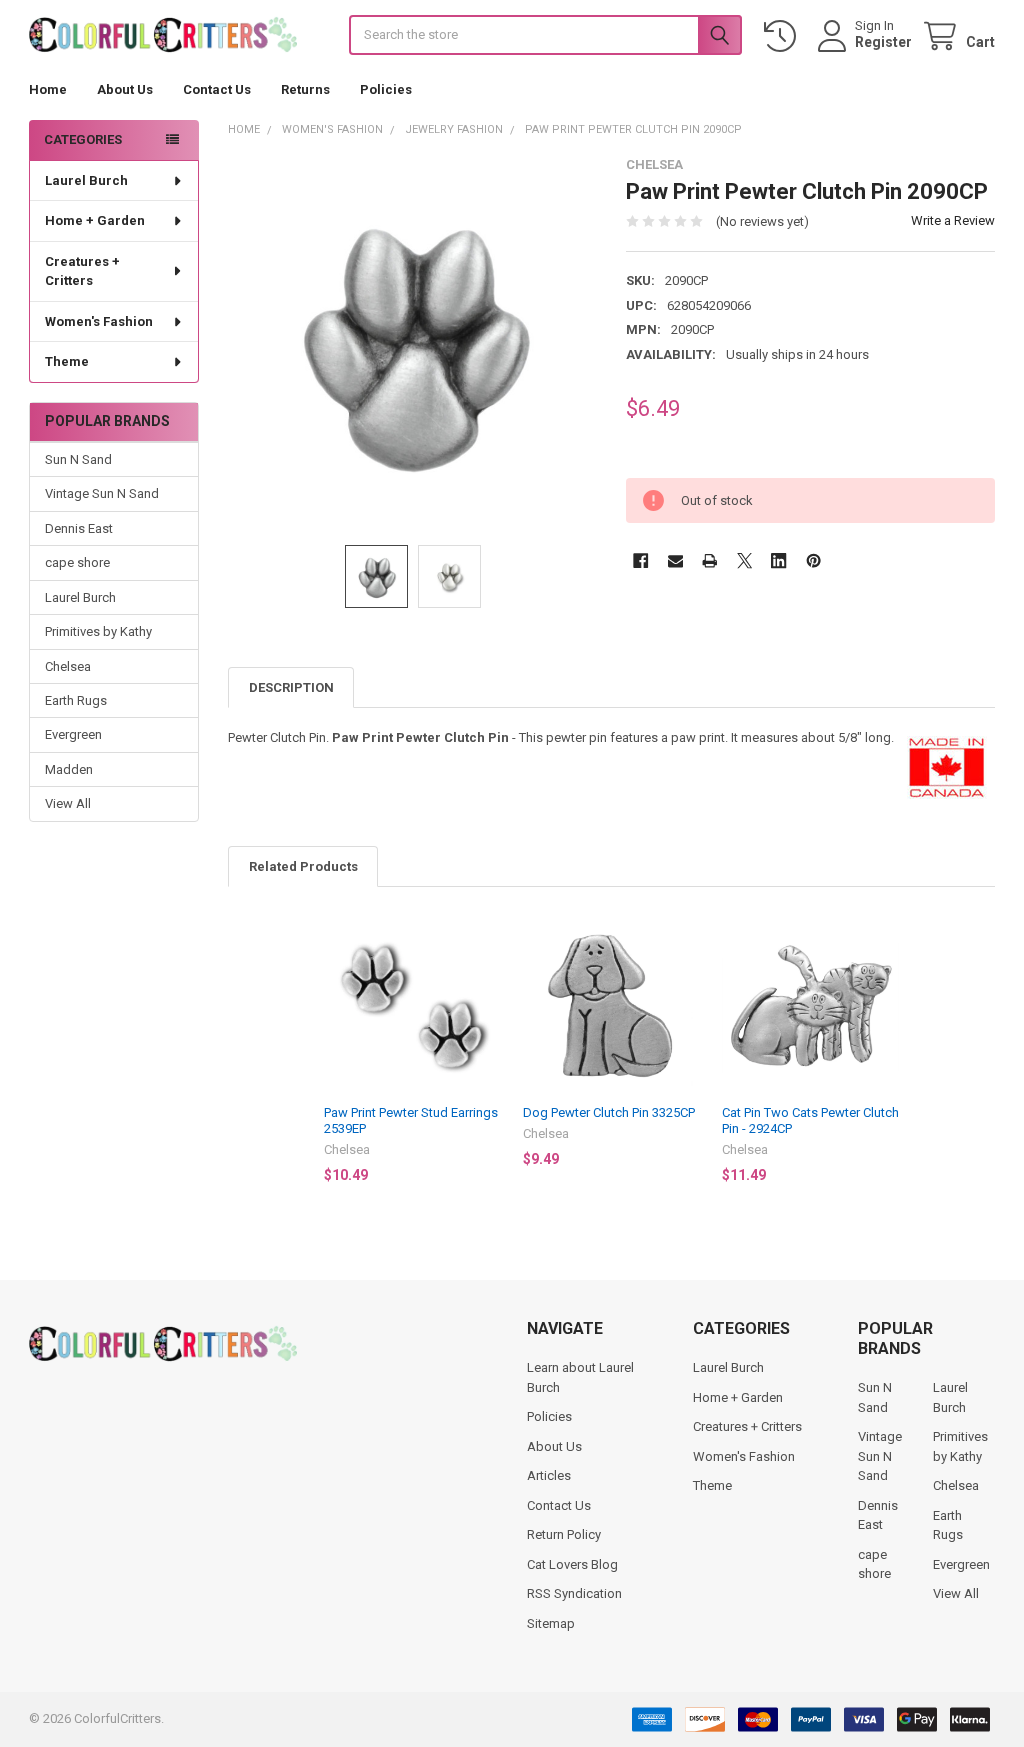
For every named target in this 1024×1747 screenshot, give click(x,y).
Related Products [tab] (303, 866)
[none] (412, 341)
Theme (67, 361)
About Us (125, 89)
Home (48, 89)
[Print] (709, 560)
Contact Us (217, 89)
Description (291, 687)
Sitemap (551, 1623)
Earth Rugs (76, 700)
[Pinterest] (813, 560)
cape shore (77, 562)
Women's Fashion (99, 321)
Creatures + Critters (82, 271)
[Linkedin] (778, 560)
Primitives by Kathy (98, 631)
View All (68, 803)
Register (883, 42)
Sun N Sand (78, 459)
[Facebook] (640, 560)
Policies (386, 89)
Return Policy (564, 1534)
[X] (744, 560)
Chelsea (68, 666)
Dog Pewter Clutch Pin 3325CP (609, 1112)
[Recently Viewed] (784, 36)
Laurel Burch (86, 180)
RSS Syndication (574, 1593)
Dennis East (79, 528)
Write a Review (953, 220)
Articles (549, 1475)
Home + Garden (95, 220)
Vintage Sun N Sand (102, 493)
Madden (69, 769)
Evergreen (73, 734)
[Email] (675, 560)
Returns (305, 89)
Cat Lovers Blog (572, 1564)
